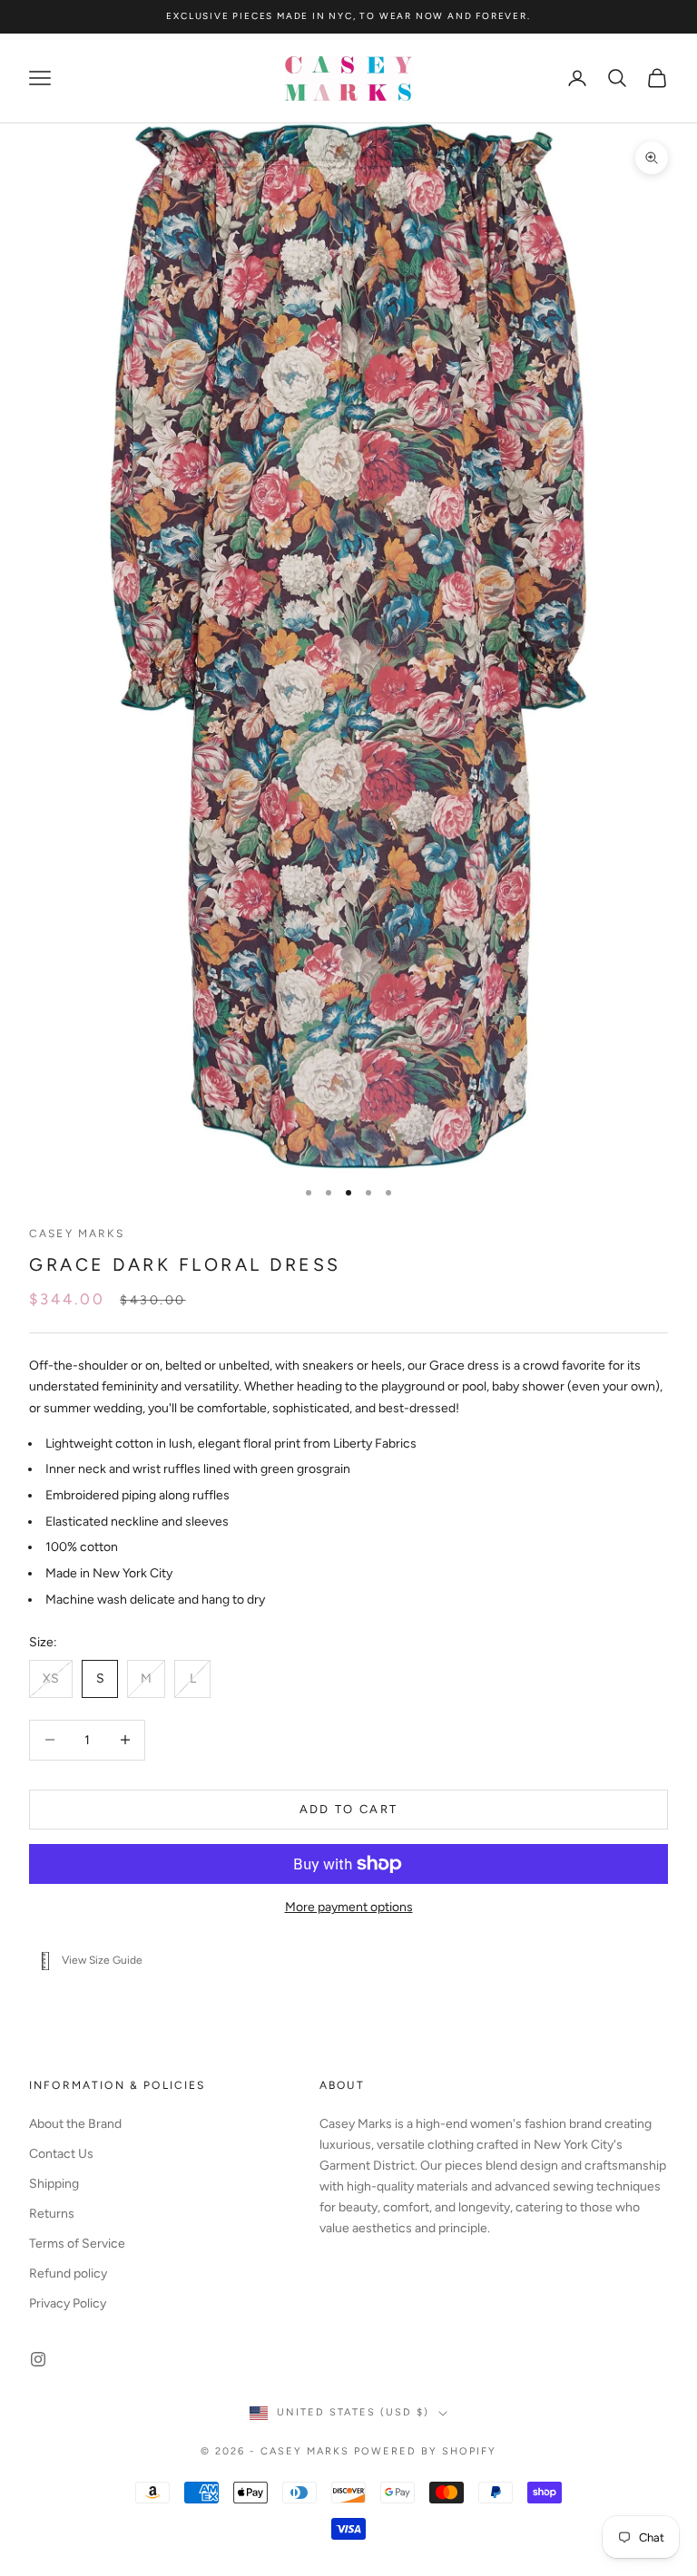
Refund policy (68, 2274)
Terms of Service (77, 2244)
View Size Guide (102, 1960)
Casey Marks (77, 1234)
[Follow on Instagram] (38, 2359)
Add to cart (349, 1809)
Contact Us (61, 2154)
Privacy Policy (68, 2303)
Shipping (54, 2184)
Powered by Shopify (425, 2451)
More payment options (349, 1907)
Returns (52, 2214)
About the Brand (75, 2124)
